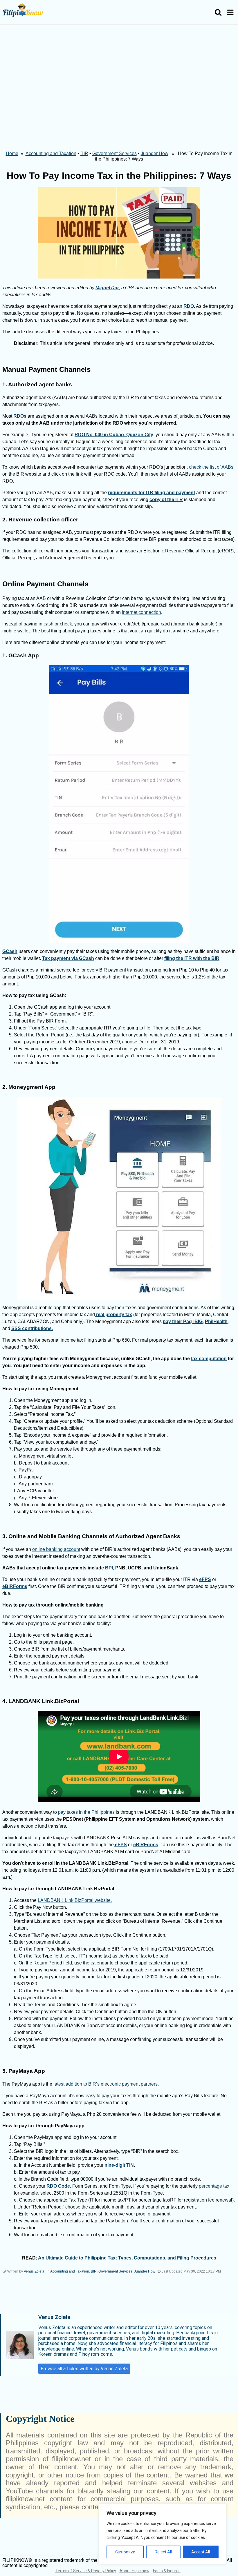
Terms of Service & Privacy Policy (86, 2571)
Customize (125, 2552)
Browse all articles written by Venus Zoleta (84, 2369)
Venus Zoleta (34, 2271)
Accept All (201, 2552)
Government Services (115, 153)
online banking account (56, 1549)
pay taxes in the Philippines (86, 1812)
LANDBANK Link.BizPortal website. (75, 1900)
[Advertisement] (119, 68)
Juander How (155, 153)
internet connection (141, 612)
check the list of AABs (211, 467)
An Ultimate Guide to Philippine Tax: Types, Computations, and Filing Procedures (127, 2258)
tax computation (209, 1359)
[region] (163, 2534)
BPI (109, 1568)
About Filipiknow (135, 2571)
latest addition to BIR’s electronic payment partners (105, 2084)
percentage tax (214, 2186)
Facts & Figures (167, 2571)
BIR (84, 153)
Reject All (163, 2552)
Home (12, 153)
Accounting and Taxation (51, 153)
